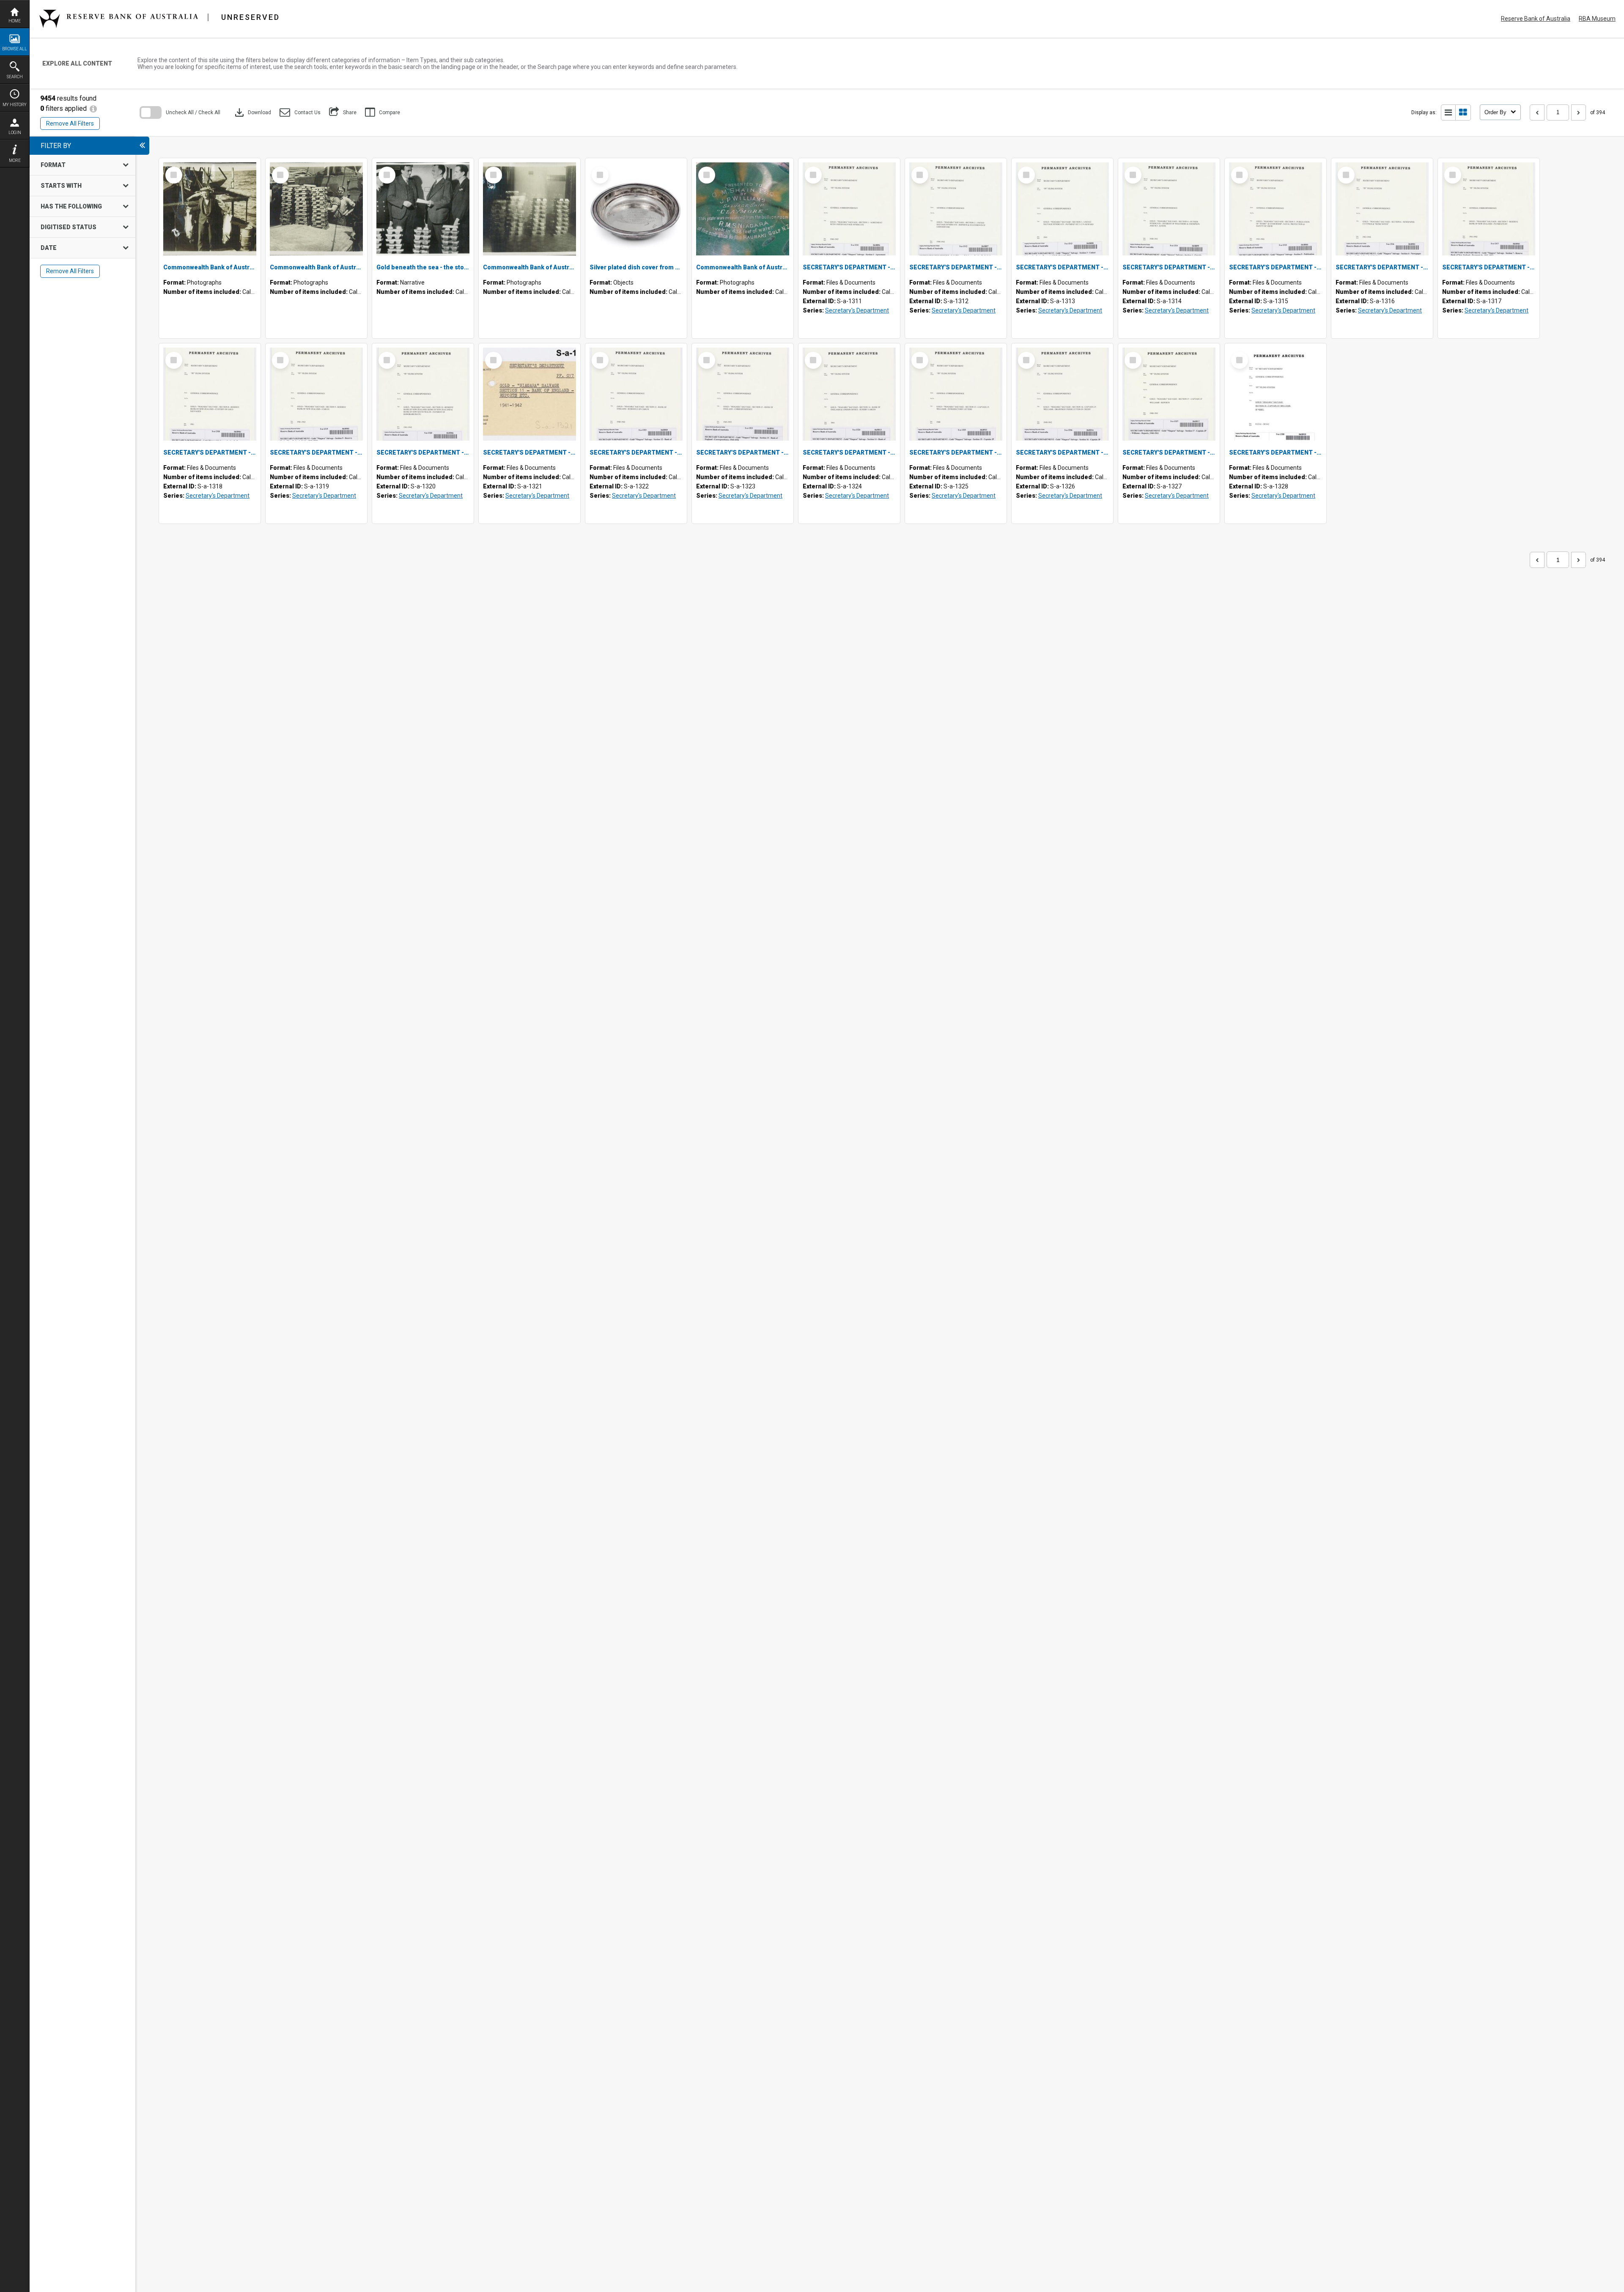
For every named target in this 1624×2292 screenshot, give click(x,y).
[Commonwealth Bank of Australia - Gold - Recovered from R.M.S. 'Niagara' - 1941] (529, 209)
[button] (300, 112)
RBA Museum (1597, 19)
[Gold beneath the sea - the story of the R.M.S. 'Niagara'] (423, 209)
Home (15, 21)
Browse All (15, 49)
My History (15, 105)
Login (15, 133)
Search (15, 77)
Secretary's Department (857, 310)
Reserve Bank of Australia (1536, 19)
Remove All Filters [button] (70, 123)
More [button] (15, 160)
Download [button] (252, 112)
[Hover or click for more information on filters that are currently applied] (93, 108)
